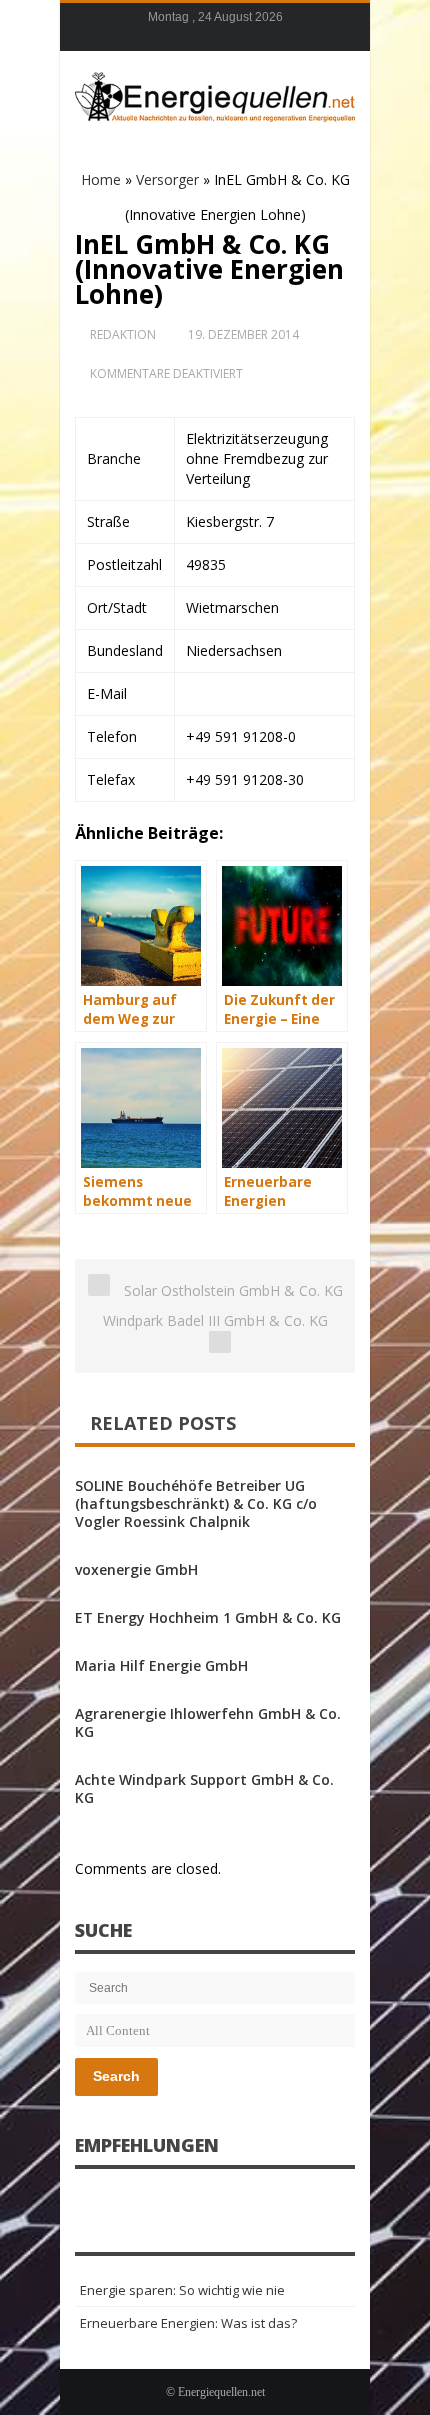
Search (116, 2076)
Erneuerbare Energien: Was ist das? (188, 2323)
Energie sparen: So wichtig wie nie (182, 2290)
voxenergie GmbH (136, 1569)
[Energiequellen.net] (215, 94)
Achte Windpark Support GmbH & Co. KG (204, 1788)
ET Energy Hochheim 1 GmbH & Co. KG (208, 1617)
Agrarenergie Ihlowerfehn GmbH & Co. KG (208, 1722)
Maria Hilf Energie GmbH (161, 1665)
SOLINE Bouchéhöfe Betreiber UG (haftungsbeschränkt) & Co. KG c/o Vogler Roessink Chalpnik (196, 1503)
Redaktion (123, 334)
